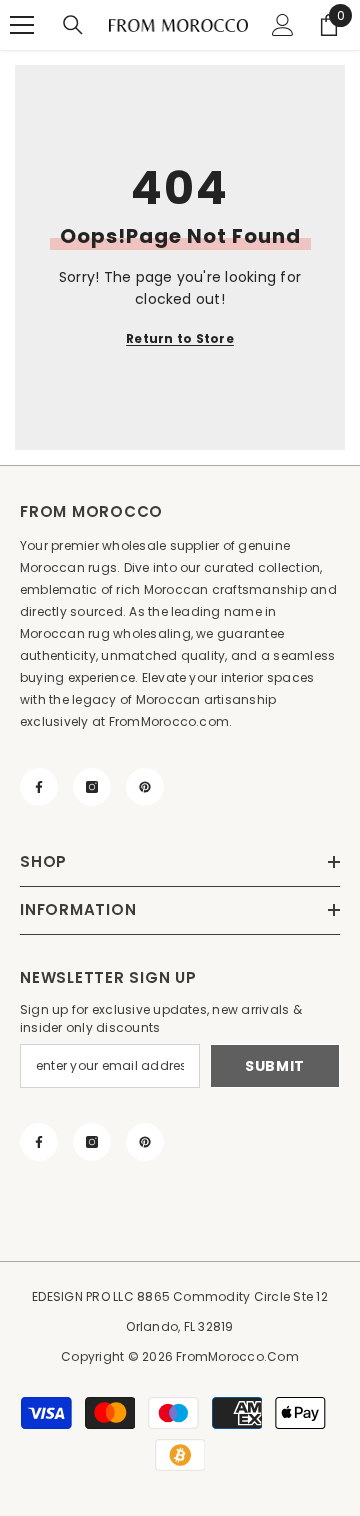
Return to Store (180, 338)
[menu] (22, 25)
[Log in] (283, 25)
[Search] (73, 25)
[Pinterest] (145, 787)
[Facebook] (39, 787)
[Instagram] (92, 787)
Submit (275, 1066)
